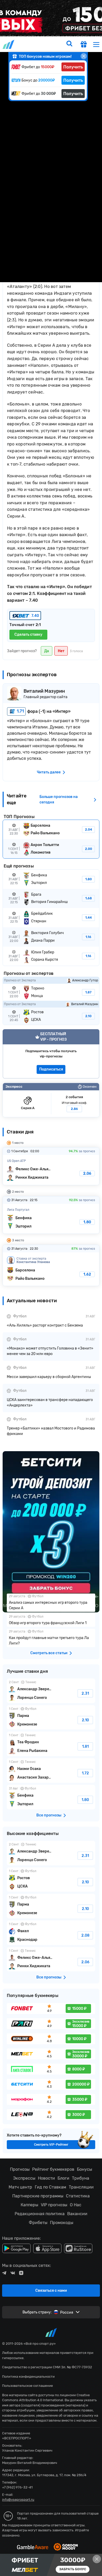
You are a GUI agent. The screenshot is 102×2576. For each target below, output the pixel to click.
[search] (69, 44)
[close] (84, 56)
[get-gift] (84, 45)
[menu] (96, 44)
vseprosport (9, 44)
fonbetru (51, 1288)
